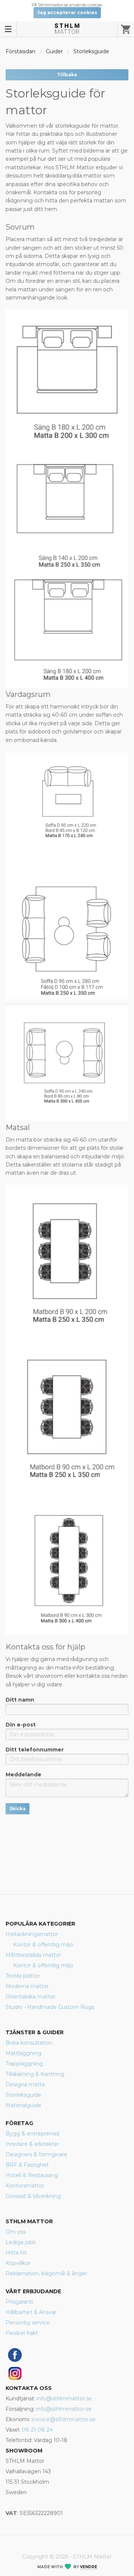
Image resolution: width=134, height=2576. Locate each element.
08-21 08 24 (37, 2430)
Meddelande (23, 1775)
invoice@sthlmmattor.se (64, 2419)
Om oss (16, 2232)
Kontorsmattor (25, 2186)
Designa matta (25, 2084)
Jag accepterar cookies (67, 12)
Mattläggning (23, 2053)
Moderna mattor (27, 1986)
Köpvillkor (18, 2263)
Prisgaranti (19, 2302)
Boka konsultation (29, 2043)
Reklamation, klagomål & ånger (46, 2273)
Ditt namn (20, 1700)
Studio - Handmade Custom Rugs (50, 2007)
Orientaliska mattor (31, 1997)
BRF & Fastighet (27, 2165)
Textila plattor (23, 1976)
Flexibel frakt (22, 2333)
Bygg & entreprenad (32, 2134)
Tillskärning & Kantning (35, 2074)
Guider (54, 51)
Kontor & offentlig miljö (43, 1945)
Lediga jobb (21, 2242)
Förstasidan (20, 51)
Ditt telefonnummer (35, 1750)
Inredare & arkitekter (32, 2144)
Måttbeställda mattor (33, 1955)
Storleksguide (91, 51)
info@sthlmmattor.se (64, 2399)
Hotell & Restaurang (32, 2175)
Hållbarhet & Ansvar (31, 2312)
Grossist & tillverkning (33, 2196)
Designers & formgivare (36, 2154)
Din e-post (21, 1725)
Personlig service (28, 2323)
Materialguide (23, 2105)
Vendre (89, 2567)
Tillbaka (67, 75)
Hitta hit (16, 2253)
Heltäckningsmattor (32, 1934)
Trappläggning (24, 2064)
